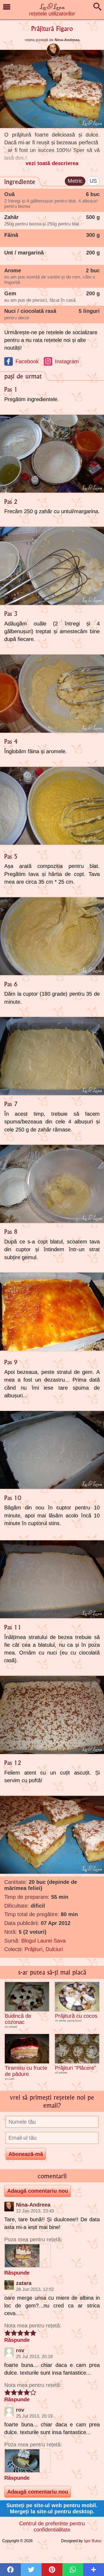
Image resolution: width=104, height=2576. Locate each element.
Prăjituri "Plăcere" (75, 2068)
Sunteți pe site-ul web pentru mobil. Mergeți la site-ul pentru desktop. (52, 2508)
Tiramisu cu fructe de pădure (26, 2071)
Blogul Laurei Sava (43, 1941)
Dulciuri (54, 1949)
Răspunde (17, 2273)
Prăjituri (33, 1949)
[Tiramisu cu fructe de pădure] (27, 2049)
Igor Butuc (93, 2541)
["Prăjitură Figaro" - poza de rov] (28, 2461)
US (93, 181)
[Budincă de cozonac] (27, 1997)
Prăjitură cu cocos (76, 2016)
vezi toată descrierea (52, 163)
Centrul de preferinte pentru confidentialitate (52, 2527)
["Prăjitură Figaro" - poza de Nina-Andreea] (28, 2256)
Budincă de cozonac (18, 2019)
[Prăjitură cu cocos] (77, 1997)
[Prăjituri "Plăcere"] (77, 2049)
